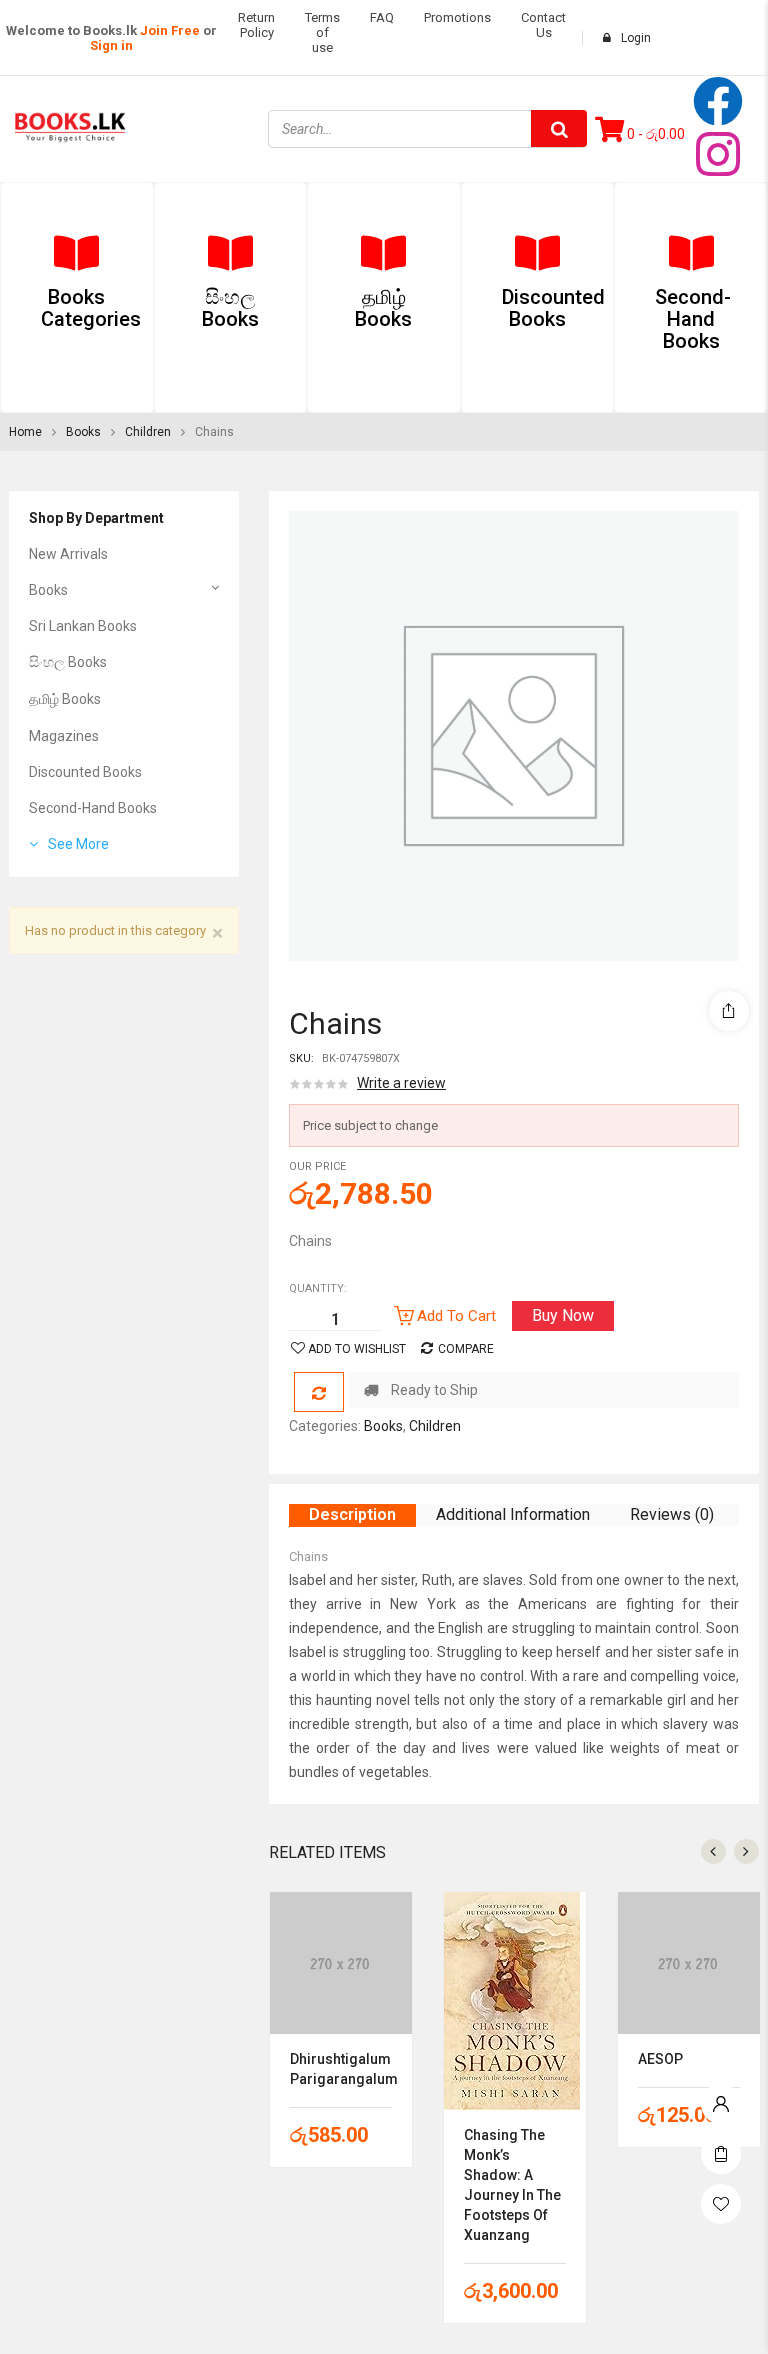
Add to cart (456, 1316)
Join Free (170, 30)
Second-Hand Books (93, 808)
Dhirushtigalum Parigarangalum (341, 2069)
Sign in (111, 45)
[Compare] (319, 1392)
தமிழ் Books (65, 699)
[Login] (721, 2099)
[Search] (559, 128)
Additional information (513, 1514)
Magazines (64, 736)
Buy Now (563, 1315)
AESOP (660, 2059)
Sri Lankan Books (83, 626)
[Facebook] (718, 101)
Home (25, 432)
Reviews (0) (672, 1514)
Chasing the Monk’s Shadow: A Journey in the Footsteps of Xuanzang (512, 2185)
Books (83, 432)
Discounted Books (85, 772)
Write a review (401, 1083)
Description (352, 1514)
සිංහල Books (68, 662)
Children (148, 432)
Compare (466, 1349)
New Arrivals (68, 554)
